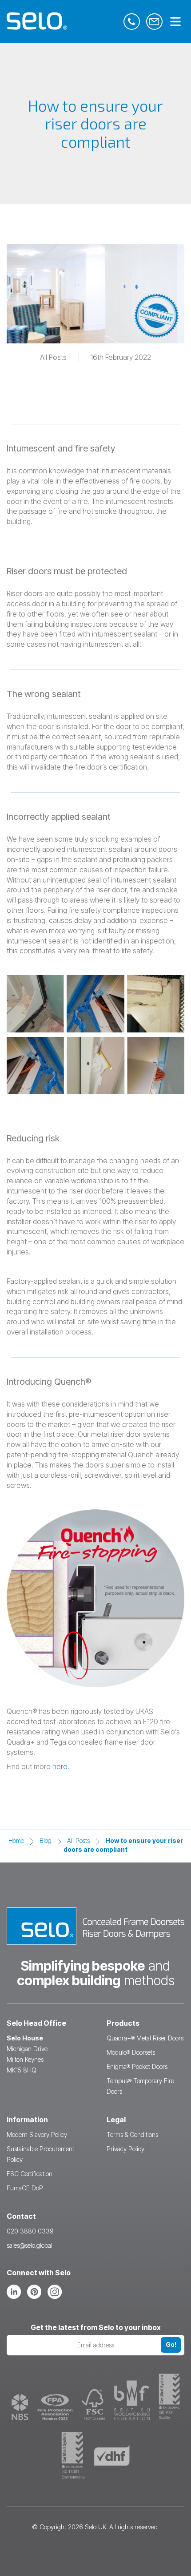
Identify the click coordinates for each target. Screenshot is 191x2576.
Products (123, 2023)
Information (27, 2120)
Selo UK (95, 2527)
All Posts (78, 1840)
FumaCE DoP (25, 2188)
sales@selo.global (30, 2245)
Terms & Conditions (132, 2135)
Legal (116, 2120)
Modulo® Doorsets (131, 2052)
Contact (21, 2216)
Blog (46, 1840)
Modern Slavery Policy (37, 2135)
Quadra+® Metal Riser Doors (145, 2038)
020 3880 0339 (30, 2231)
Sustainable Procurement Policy (40, 2154)
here (60, 1766)
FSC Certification (30, 2174)
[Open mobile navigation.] (175, 22)
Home (16, 1840)
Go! (171, 2344)
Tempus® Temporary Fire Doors (140, 2086)
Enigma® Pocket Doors (137, 2066)
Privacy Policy (125, 2149)
